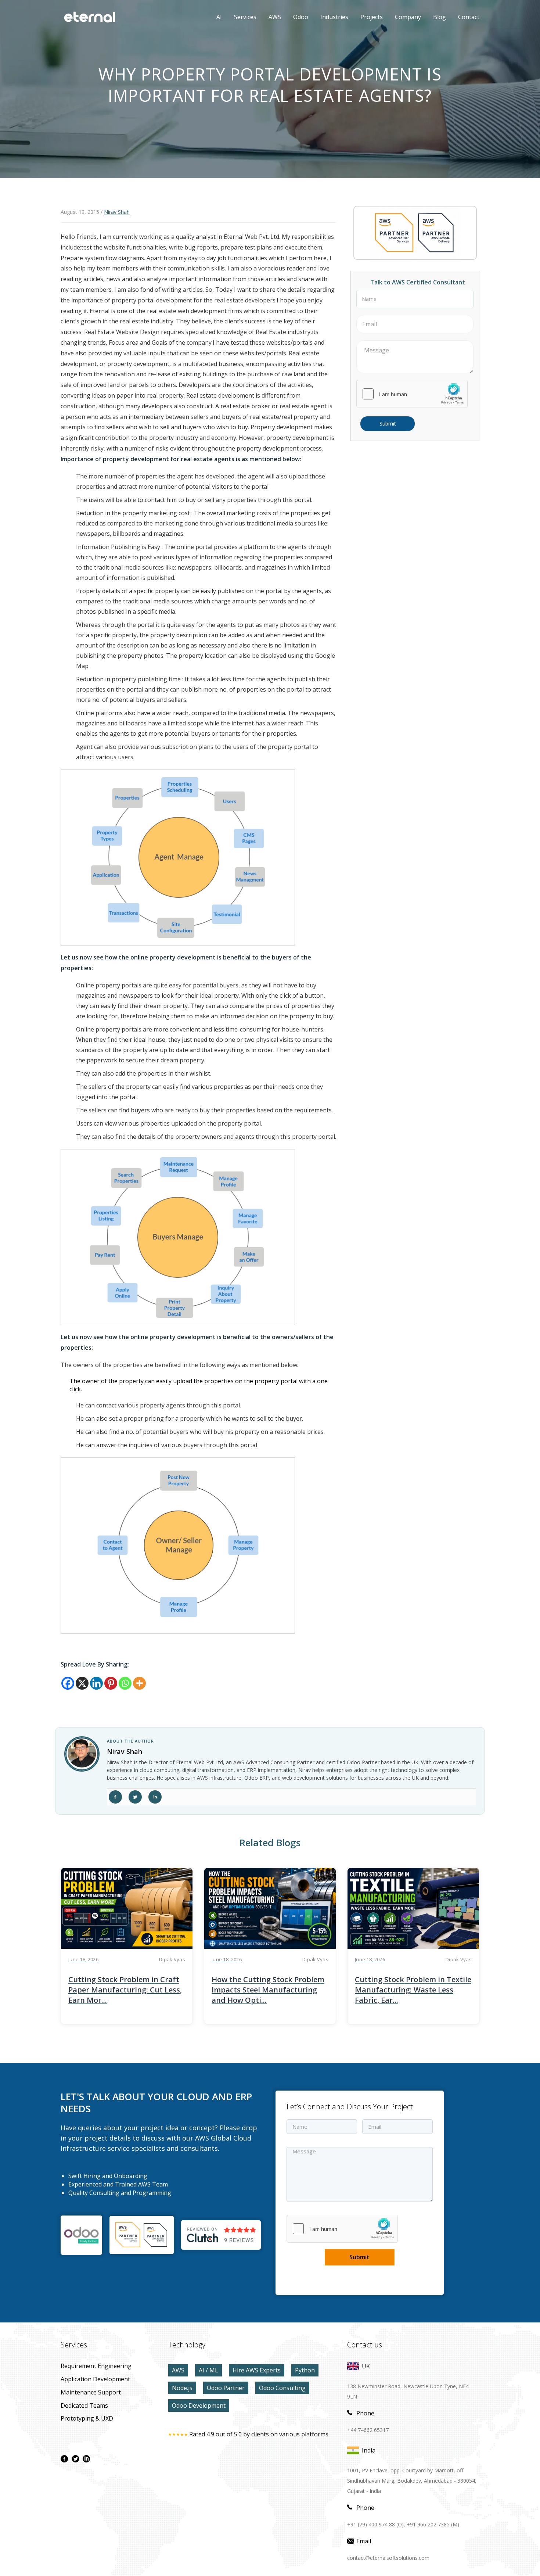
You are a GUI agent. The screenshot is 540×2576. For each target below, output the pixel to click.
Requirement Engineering (96, 2366)
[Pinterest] (111, 1683)
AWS (269, 17)
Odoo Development (199, 2405)
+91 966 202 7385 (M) (433, 2524)
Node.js (182, 2388)
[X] (82, 1683)
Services (245, 17)
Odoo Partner (226, 2388)
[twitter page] (75, 2459)
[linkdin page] (86, 2459)
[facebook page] (64, 2459)
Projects (372, 17)
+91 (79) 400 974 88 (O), (376, 2524)
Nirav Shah (117, 212)
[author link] (82, 1754)
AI (219, 17)
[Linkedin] (96, 1683)
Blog (440, 17)
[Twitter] (135, 1797)
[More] (139, 1683)
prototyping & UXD (87, 2418)
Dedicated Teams (84, 2405)
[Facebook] (68, 1683)
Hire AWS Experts (257, 2370)
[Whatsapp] (125, 1683)
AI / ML (208, 2370)
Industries (334, 17)
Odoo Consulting (282, 2388)
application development (95, 2379)
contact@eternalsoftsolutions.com (388, 2558)
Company (408, 17)
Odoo (295, 17)
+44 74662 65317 (368, 2430)
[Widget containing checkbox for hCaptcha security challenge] (412, 394)
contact (469, 17)
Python (305, 2370)
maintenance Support (91, 2392)
